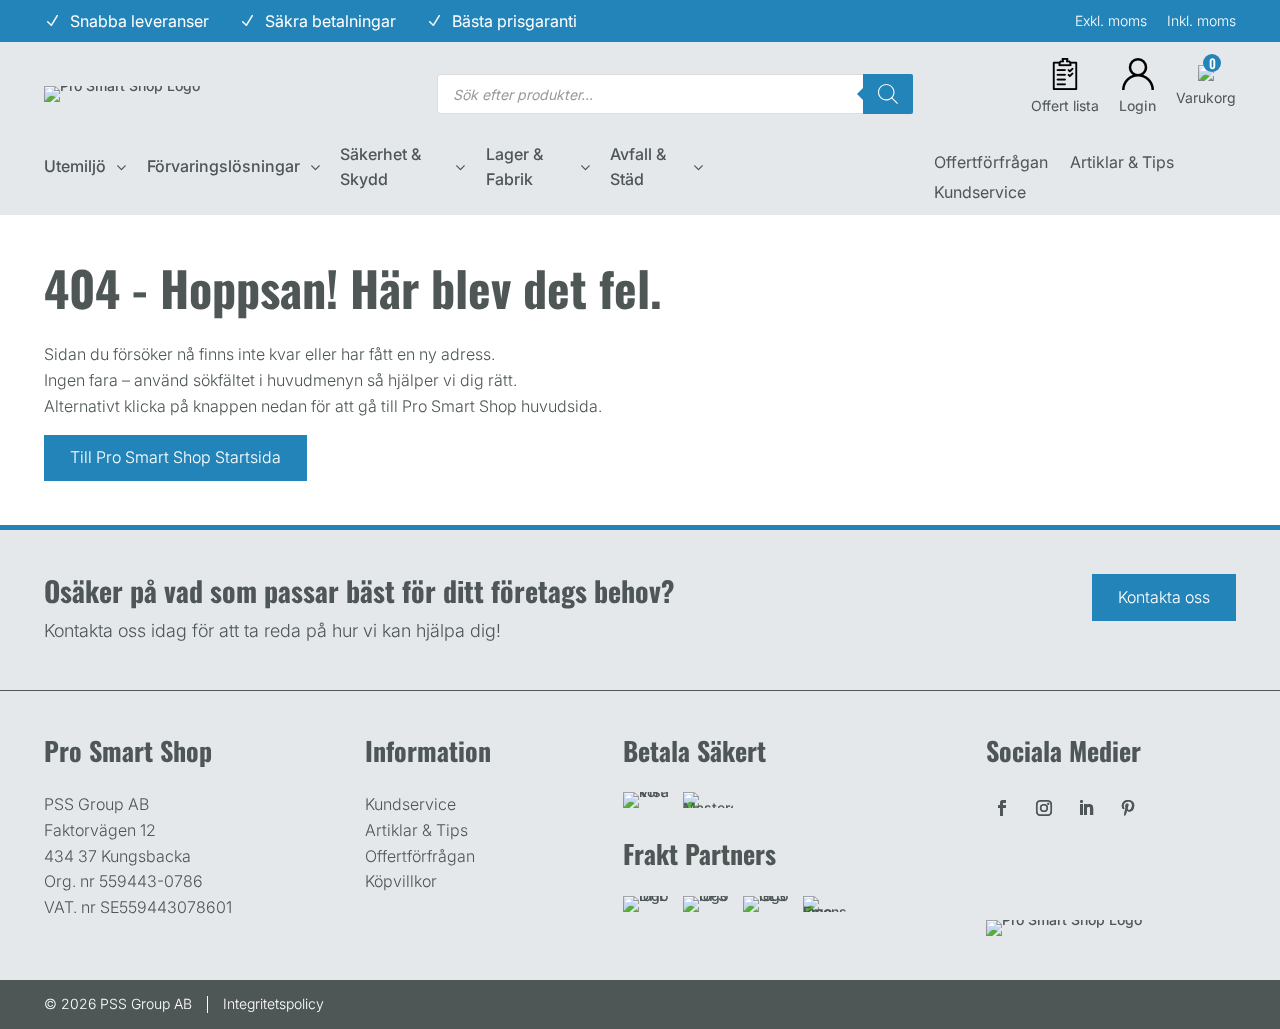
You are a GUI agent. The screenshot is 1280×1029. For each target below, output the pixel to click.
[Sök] (888, 94)
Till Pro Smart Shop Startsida (175, 457)
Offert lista (1065, 105)
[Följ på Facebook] (1002, 808)
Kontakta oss (1164, 597)
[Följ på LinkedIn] (1086, 808)
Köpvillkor (401, 881)
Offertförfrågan (991, 163)
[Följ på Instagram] (1044, 808)
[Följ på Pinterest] (1128, 808)
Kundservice (980, 193)
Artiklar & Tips (1122, 163)
